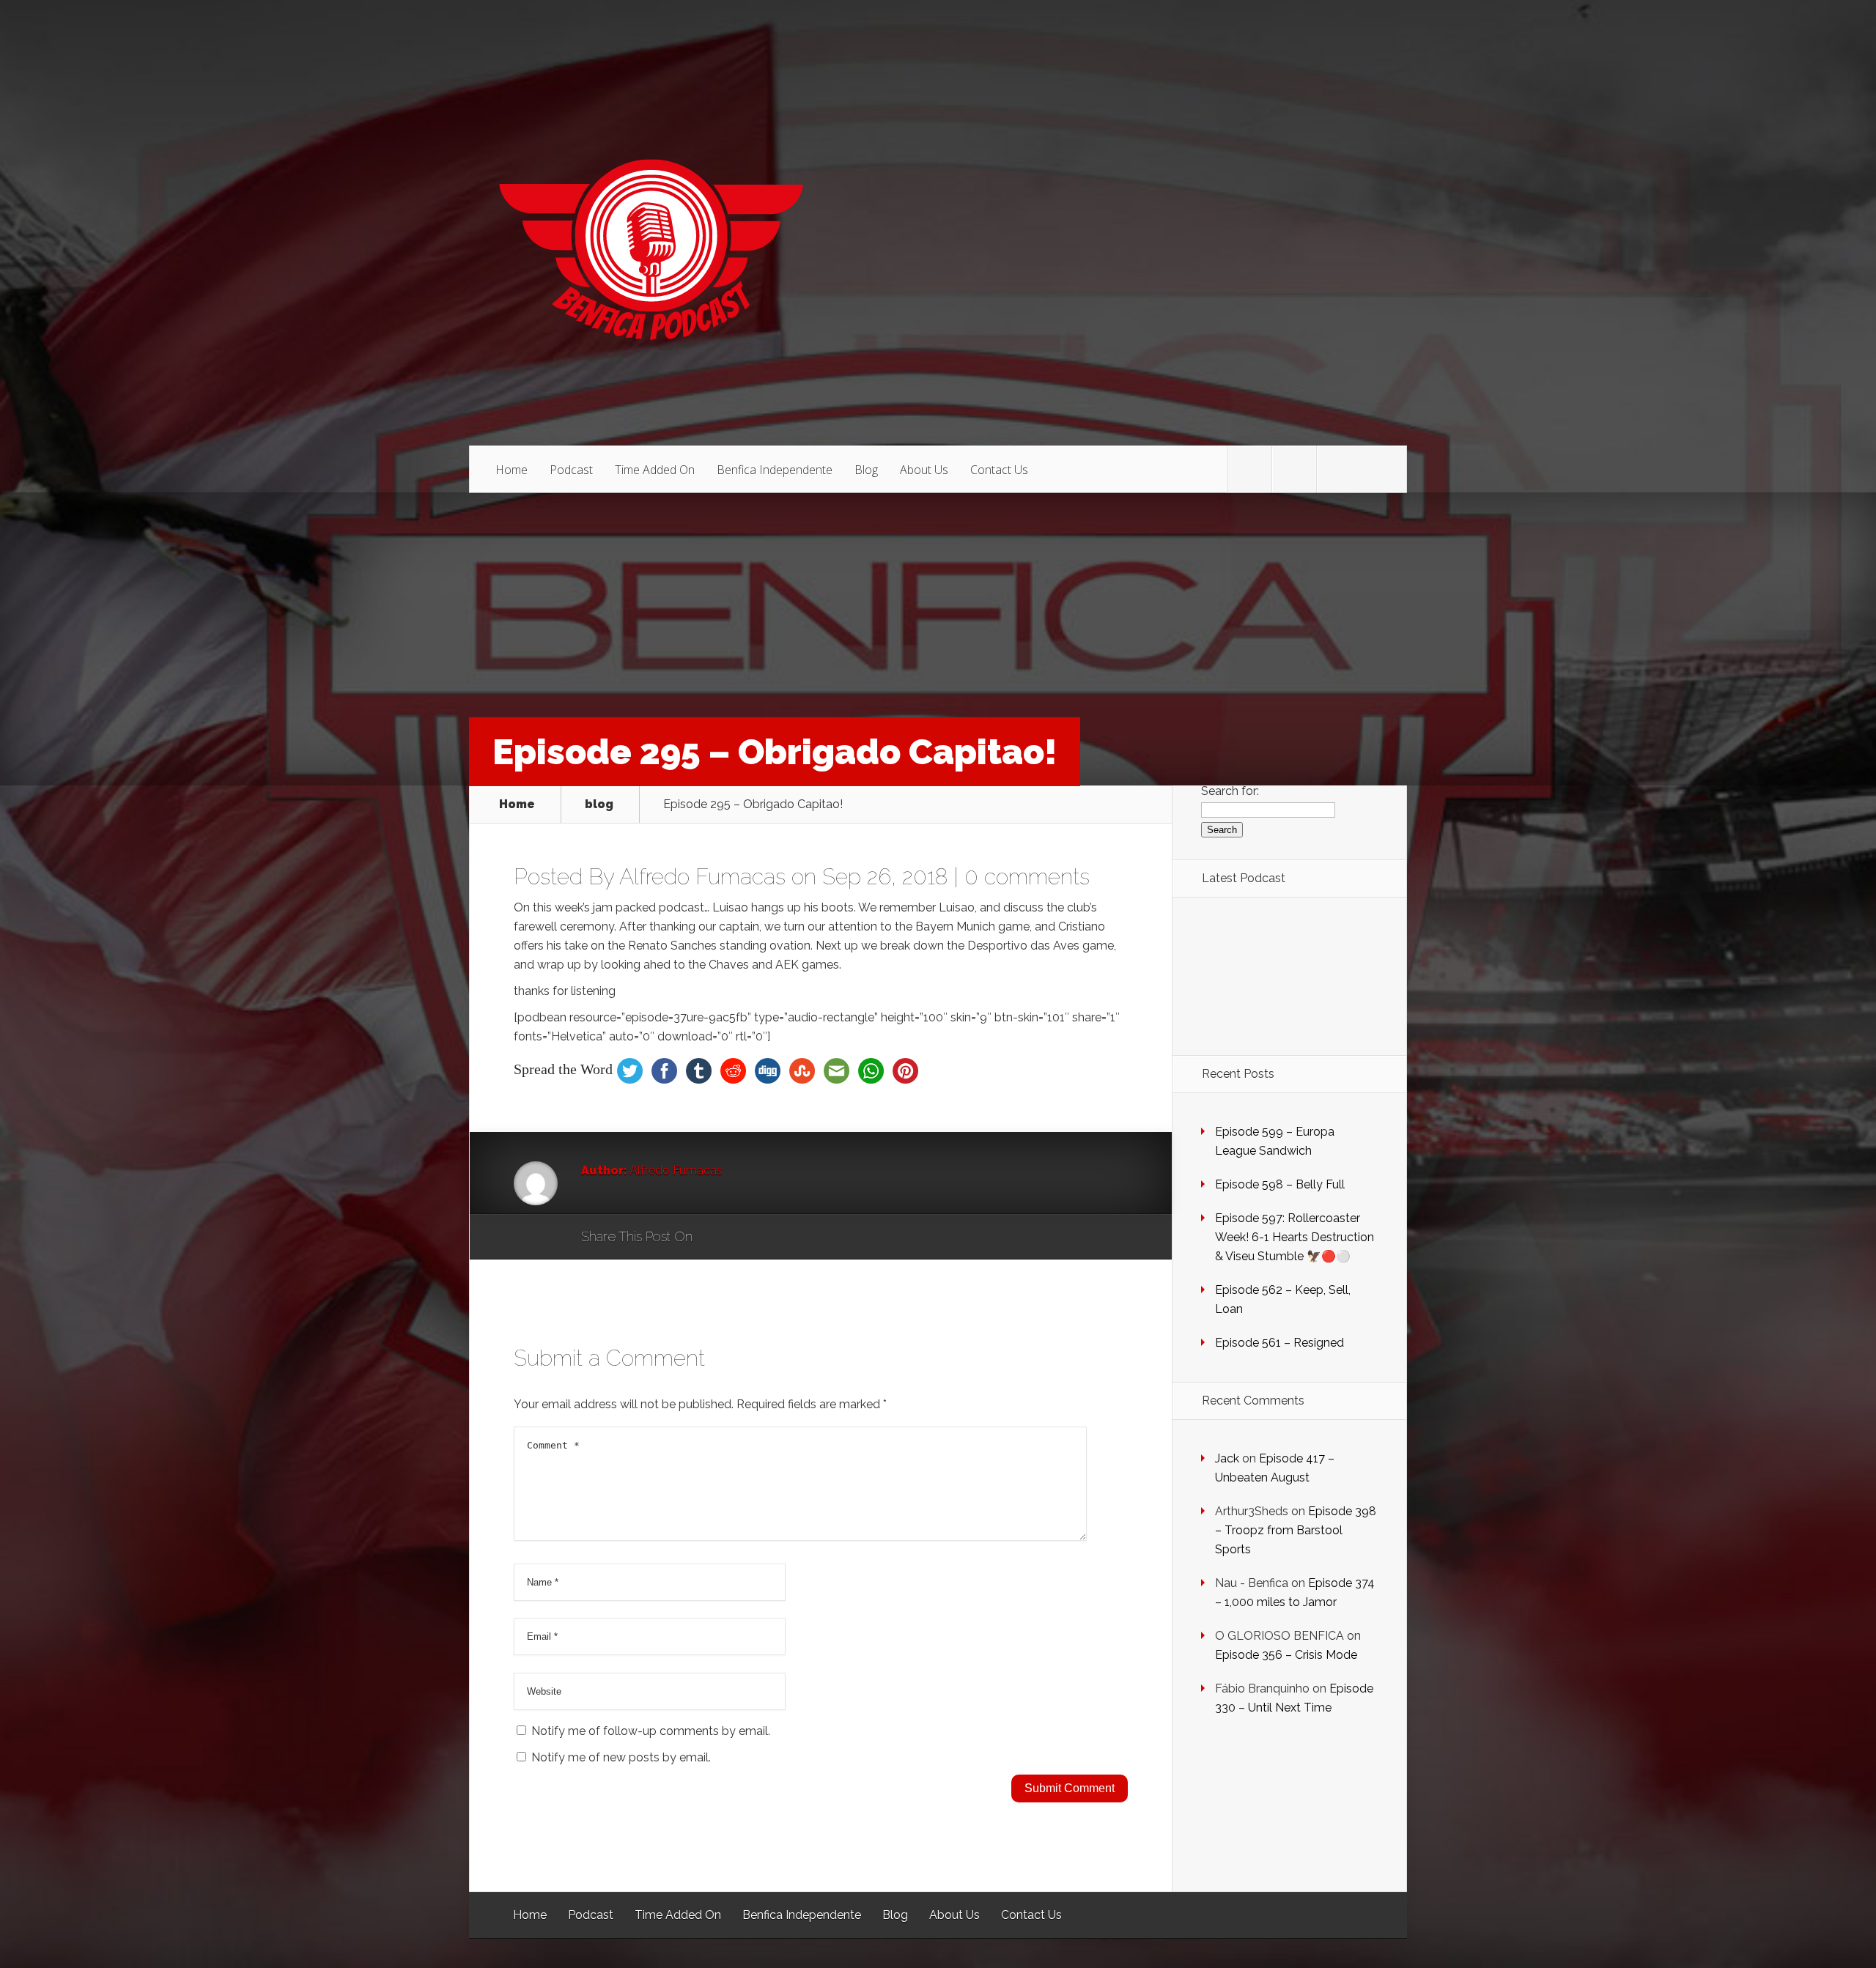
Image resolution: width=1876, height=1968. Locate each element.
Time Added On (655, 470)
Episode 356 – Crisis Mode (1286, 1655)
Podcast (571, 470)
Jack (1227, 1458)
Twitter (774, 1238)
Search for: (1230, 791)
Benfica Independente (775, 470)
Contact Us (999, 470)
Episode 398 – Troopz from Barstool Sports (1296, 1530)
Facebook (746, 1238)
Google (719, 1238)
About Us (924, 470)
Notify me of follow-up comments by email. (651, 1731)
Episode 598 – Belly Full (1280, 1184)
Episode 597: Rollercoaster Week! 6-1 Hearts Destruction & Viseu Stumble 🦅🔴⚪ (1295, 1237)
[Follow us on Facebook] (1294, 470)
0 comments (1027, 877)
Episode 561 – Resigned (1279, 1343)
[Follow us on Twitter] (1249, 470)
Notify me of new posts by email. (621, 1757)
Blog (866, 470)
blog (599, 804)
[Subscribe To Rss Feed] (1339, 470)
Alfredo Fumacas (702, 877)
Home (512, 470)
